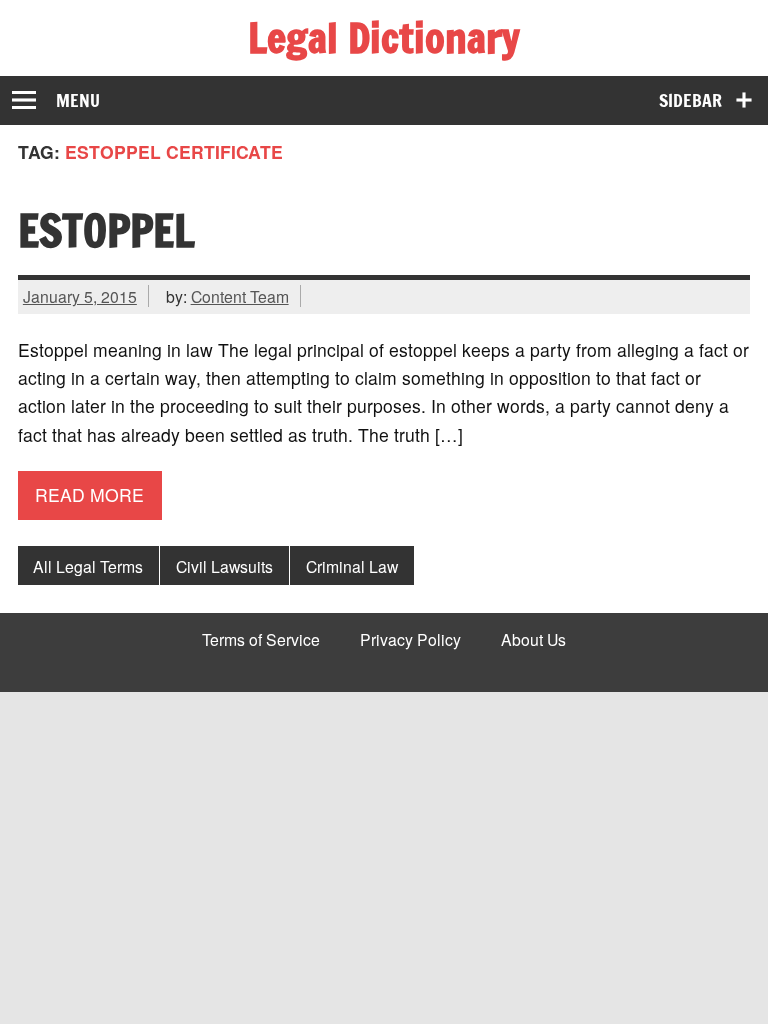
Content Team (240, 296)
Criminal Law (352, 566)
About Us (533, 640)
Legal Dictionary (384, 37)
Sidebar (690, 100)
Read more (89, 494)
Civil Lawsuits (224, 566)
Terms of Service (261, 640)
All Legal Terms (88, 566)
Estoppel (106, 230)
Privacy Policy (410, 640)
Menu (78, 100)
